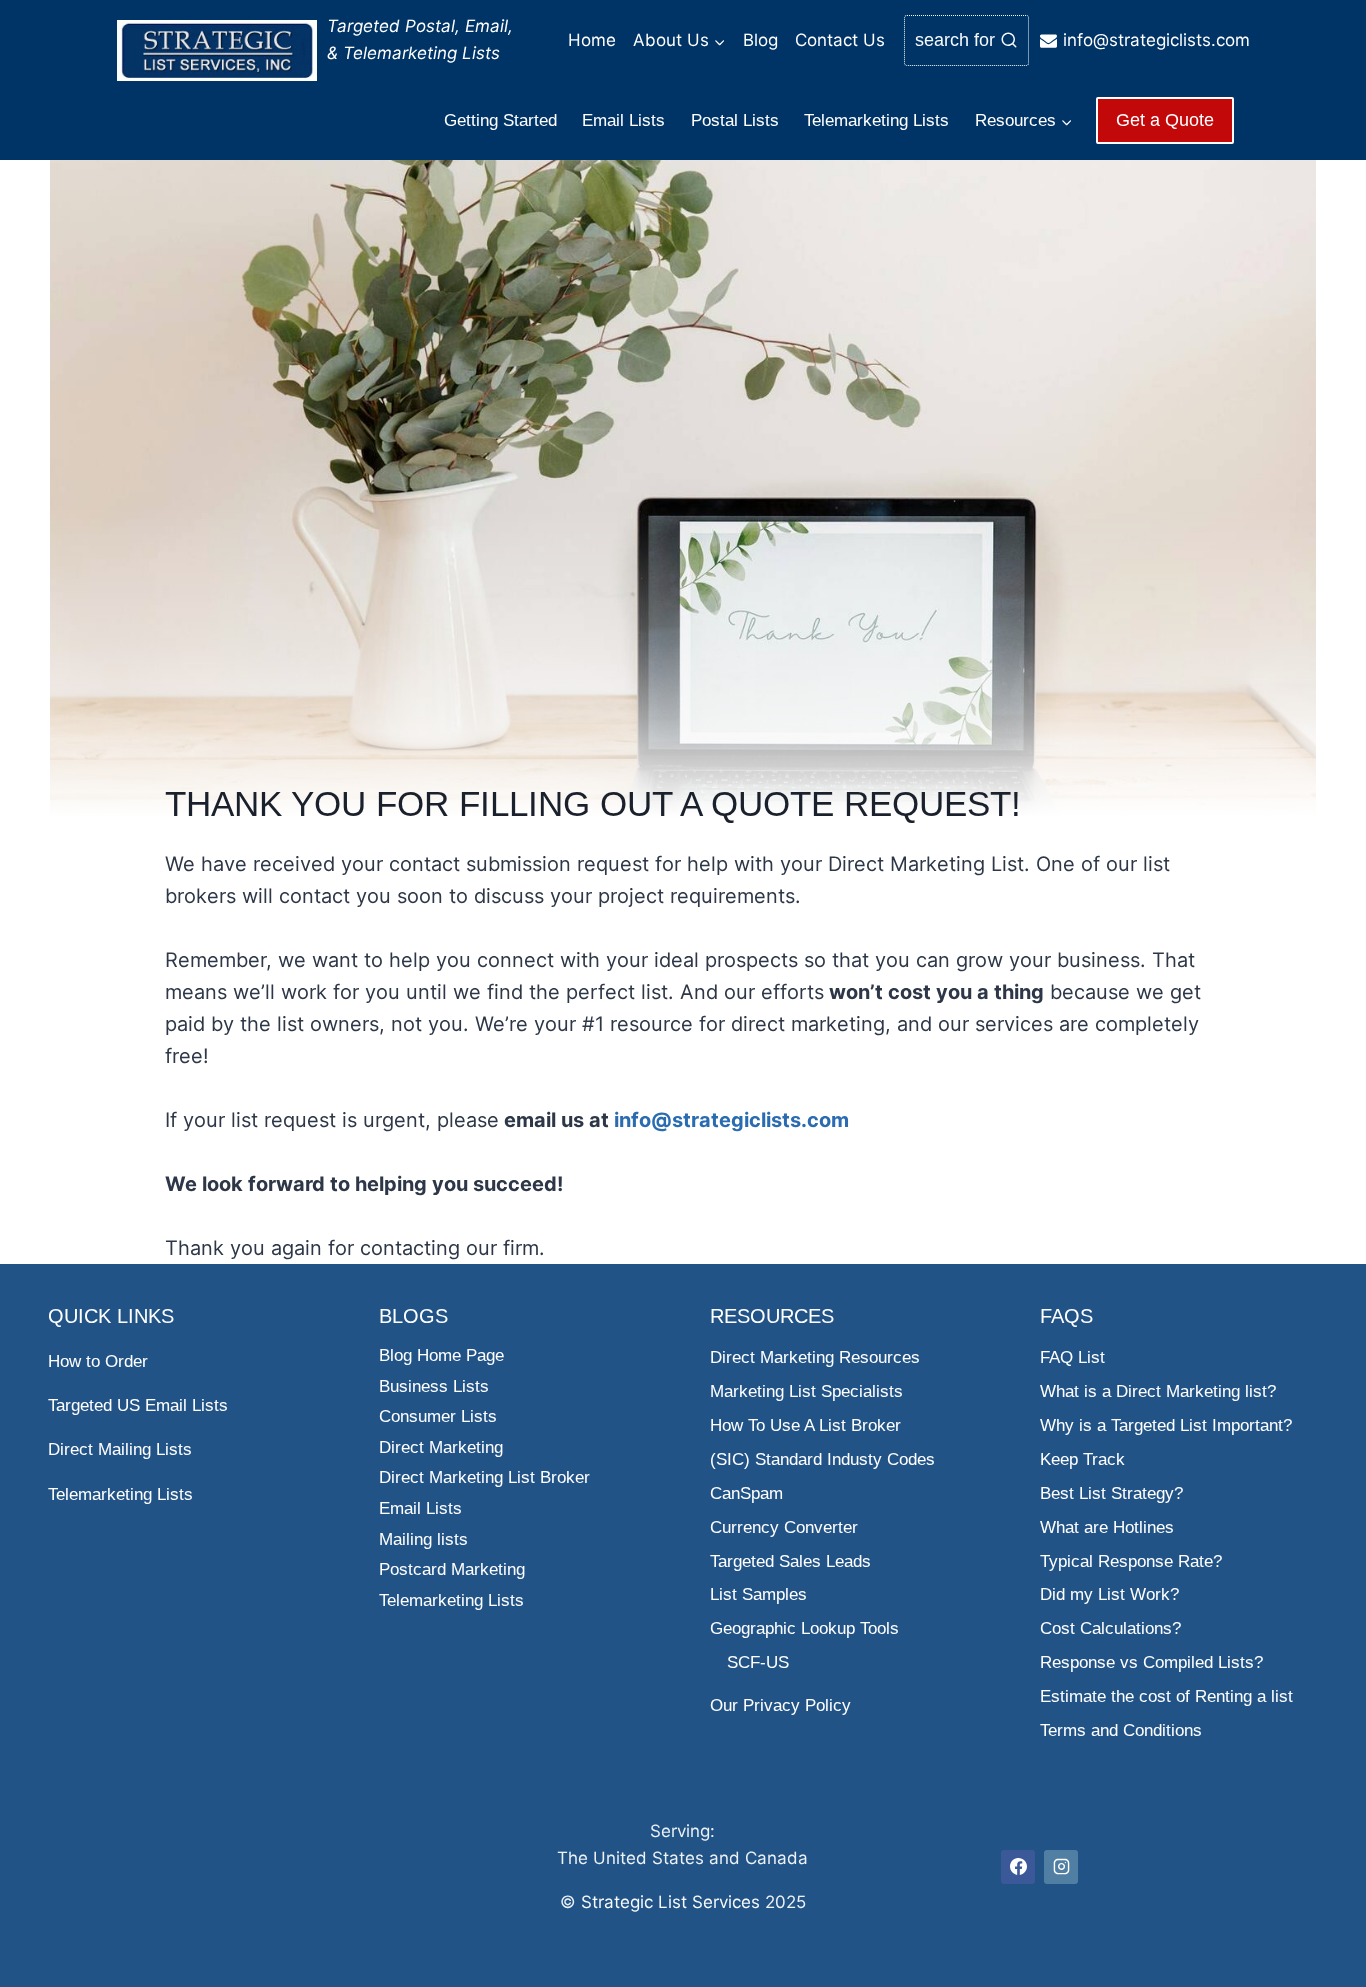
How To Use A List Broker (805, 1425)
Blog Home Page (441, 1355)
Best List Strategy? (1111, 1493)
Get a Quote (1165, 120)
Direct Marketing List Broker (484, 1477)
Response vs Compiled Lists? (1151, 1662)
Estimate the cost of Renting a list (1166, 1696)
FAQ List (1072, 1357)
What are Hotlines (1107, 1527)
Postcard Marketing (452, 1569)
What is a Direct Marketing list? (1158, 1391)
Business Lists (434, 1386)
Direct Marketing (441, 1447)
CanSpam (746, 1493)
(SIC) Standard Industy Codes (822, 1459)
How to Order (98, 1361)
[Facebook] (1018, 1867)
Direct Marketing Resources (815, 1357)
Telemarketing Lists (876, 120)
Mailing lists (423, 1539)
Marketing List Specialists (806, 1391)
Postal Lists (735, 120)
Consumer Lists (438, 1416)
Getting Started (500, 120)
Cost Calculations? (1110, 1628)
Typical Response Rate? (1131, 1561)
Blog (760, 40)
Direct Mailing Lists (120, 1449)
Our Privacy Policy (780, 1705)
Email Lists (623, 120)
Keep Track (1082, 1459)
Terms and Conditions (1121, 1730)
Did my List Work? (1109, 1594)
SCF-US (758, 1662)
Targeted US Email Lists (138, 1405)
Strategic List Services (670, 1902)
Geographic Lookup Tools (804, 1628)
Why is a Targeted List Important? (1166, 1425)
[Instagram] (1061, 1867)
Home (592, 40)
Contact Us (840, 40)
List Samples (758, 1594)
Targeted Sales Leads (790, 1561)
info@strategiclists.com (731, 1120)
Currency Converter (784, 1527)
